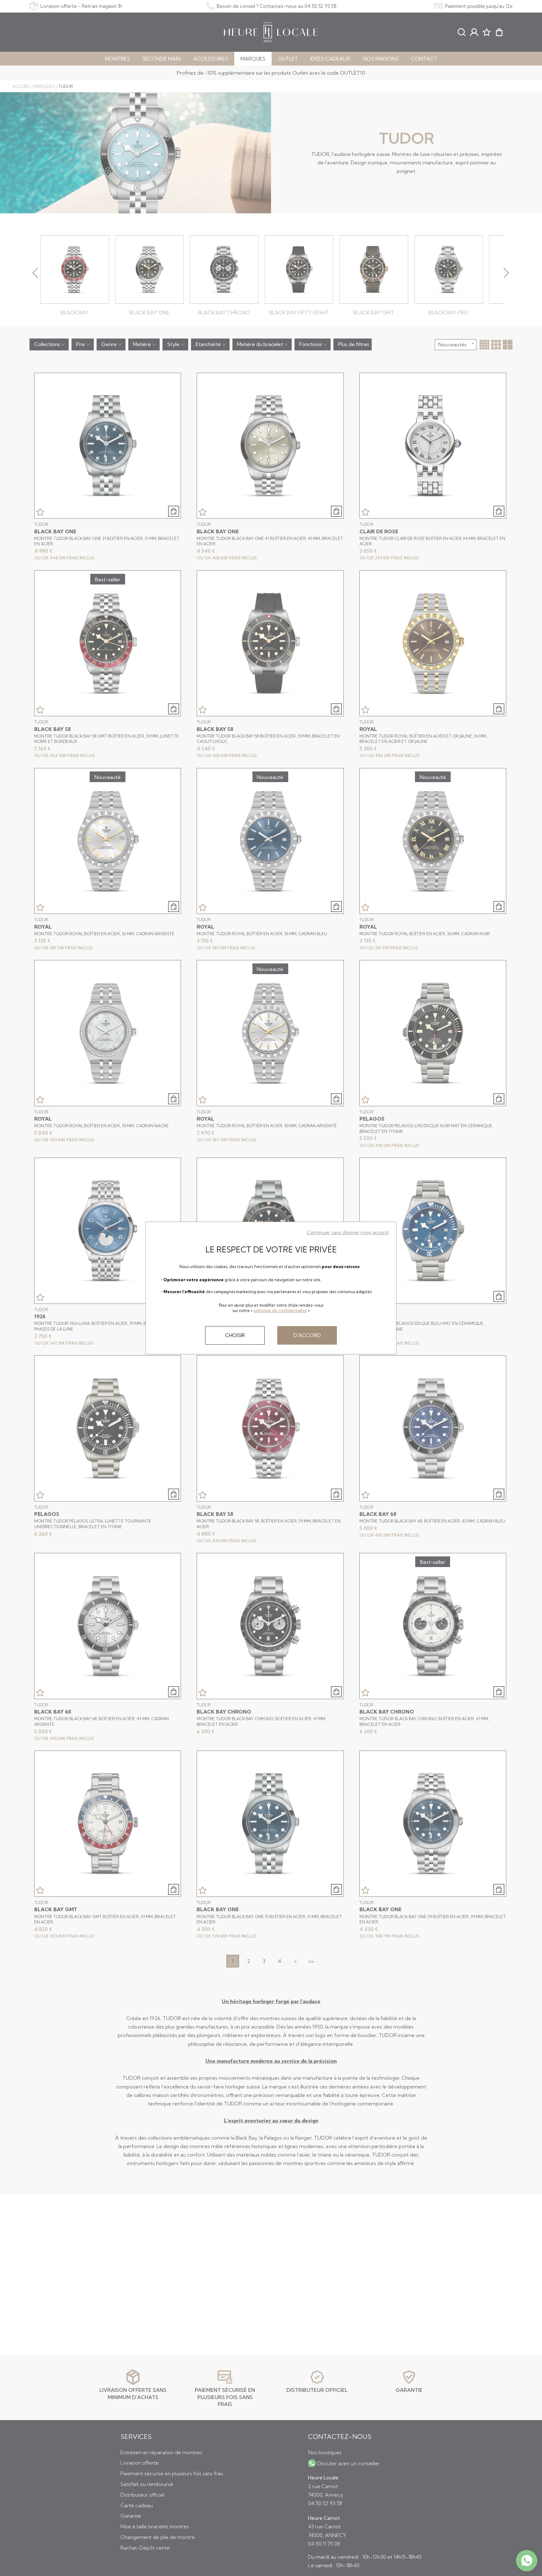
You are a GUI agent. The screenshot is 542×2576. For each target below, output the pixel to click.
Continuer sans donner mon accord (348, 1232)
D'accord (307, 1335)
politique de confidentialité (280, 1310)
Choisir (235, 1335)
